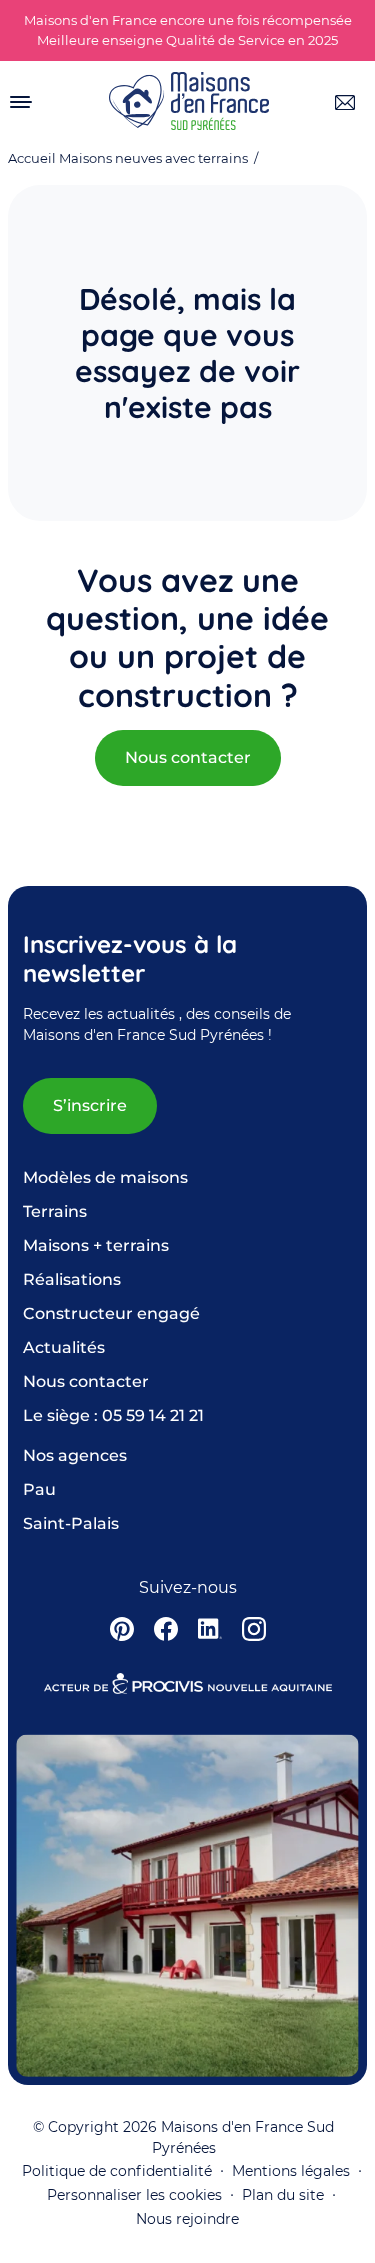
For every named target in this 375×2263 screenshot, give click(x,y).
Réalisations (72, 1279)
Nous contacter (188, 757)
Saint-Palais (71, 1523)
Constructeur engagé (111, 1313)
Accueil (32, 158)
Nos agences (75, 1455)
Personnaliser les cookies (134, 2195)
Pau (39, 1489)
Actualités (64, 1347)
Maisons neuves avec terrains (153, 158)
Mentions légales (291, 2171)
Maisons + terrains (96, 1245)
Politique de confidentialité (117, 2171)
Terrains (55, 1211)
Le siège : (113, 1415)
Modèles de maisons (105, 1177)
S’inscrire (90, 1105)
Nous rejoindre (187, 2219)
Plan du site (283, 2195)
